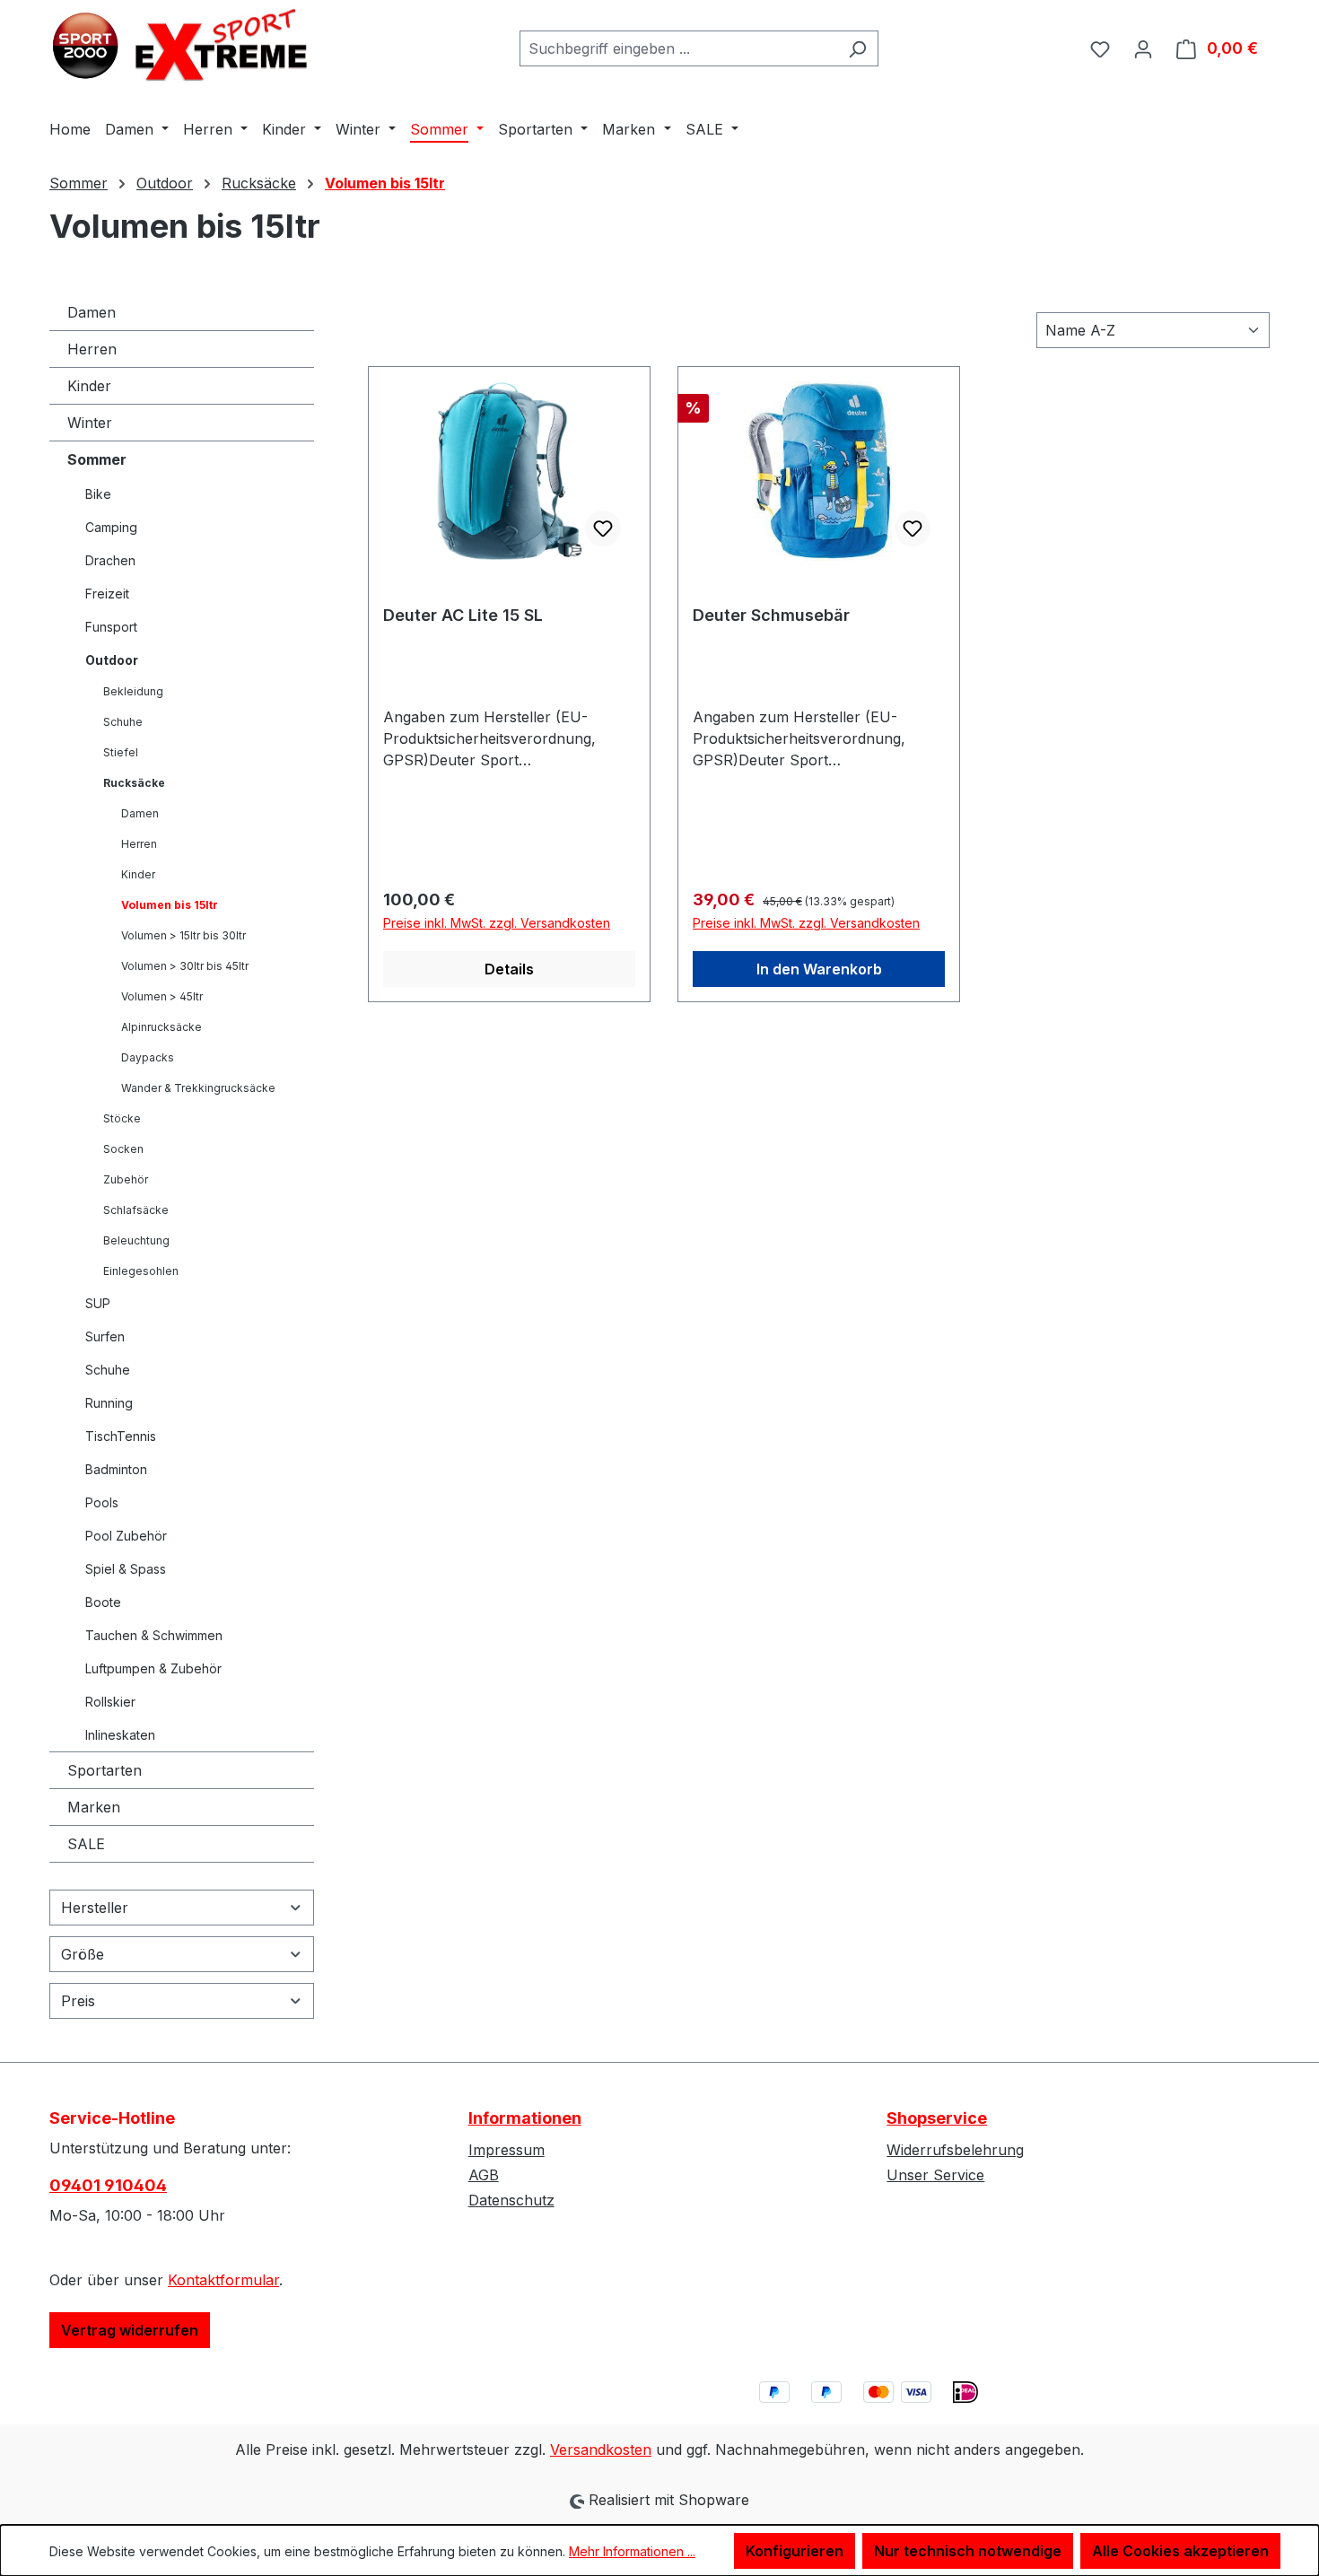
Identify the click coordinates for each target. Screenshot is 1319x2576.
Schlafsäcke (136, 1210)
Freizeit (107, 594)
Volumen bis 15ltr (170, 905)
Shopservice (937, 2118)
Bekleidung (133, 691)
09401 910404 (108, 2185)
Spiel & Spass (126, 1569)
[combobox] (678, 48)
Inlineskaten (120, 1735)
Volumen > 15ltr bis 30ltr (183, 935)
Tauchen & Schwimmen (154, 1635)
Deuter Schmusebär (771, 615)
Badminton (116, 1469)
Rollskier (110, 1702)
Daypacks (148, 1057)
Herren (92, 349)
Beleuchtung (136, 1240)
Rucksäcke (134, 783)
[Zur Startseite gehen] (184, 45)
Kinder (89, 386)
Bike (98, 494)
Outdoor (112, 660)
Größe (83, 1954)
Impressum (507, 2150)
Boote (103, 1602)
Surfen (105, 1336)
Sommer (97, 459)
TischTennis (121, 1436)
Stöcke (122, 1118)
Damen (92, 312)
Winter (90, 423)
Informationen (525, 2118)
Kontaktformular (223, 2280)
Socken (123, 1149)
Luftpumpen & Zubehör (153, 1668)
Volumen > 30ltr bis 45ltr (185, 966)
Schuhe (123, 722)
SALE (86, 1844)
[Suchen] (857, 48)
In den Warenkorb (819, 969)
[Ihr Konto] (1143, 48)
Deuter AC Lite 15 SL (463, 615)
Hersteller (95, 1908)
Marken (94, 1807)
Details (509, 969)
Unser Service (935, 2175)
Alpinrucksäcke (162, 1027)
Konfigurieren (795, 2551)
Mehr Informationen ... (632, 2551)
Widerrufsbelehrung (955, 2150)
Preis (78, 2001)
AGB (484, 2175)
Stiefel (121, 752)
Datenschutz (511, 2200)
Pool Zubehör (126, 1536)
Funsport (111, 627)
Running (109, 1403)
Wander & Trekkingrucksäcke (198, 1088)
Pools (102, 1502)
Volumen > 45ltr (162, 996)
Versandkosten (601, 2449)
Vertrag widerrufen (130, 2330)
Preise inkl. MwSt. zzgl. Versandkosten (497, 923)
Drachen (110, 560)
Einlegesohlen (141, 1271)
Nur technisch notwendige (968, 2551)
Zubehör (126, 1179)
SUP (98, 1303)
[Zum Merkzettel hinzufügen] (603, 528)
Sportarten (105, 1770)
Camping (111, 527)
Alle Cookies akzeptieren (1180, 2551)
